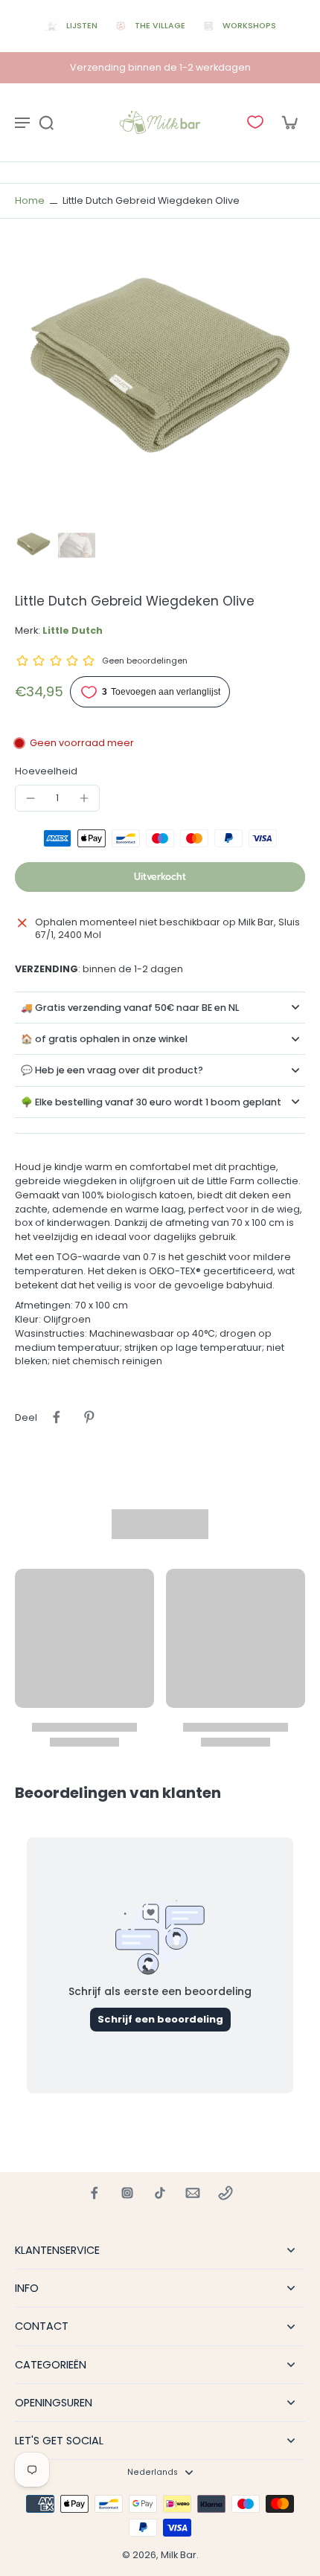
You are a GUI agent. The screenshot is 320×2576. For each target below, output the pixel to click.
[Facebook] (95, 2193)
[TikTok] (160, 2193)
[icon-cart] (289, 122)
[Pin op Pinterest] (89, 1417)
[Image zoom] (160, 376)
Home (30, 200)
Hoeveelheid (46, 771)
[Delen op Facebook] (57, 1417)
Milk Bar (179, 2555)
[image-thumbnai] (33, 545)
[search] (46, 122)
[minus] (31, 798)
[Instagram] (127, 2193)
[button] (160, 877)
